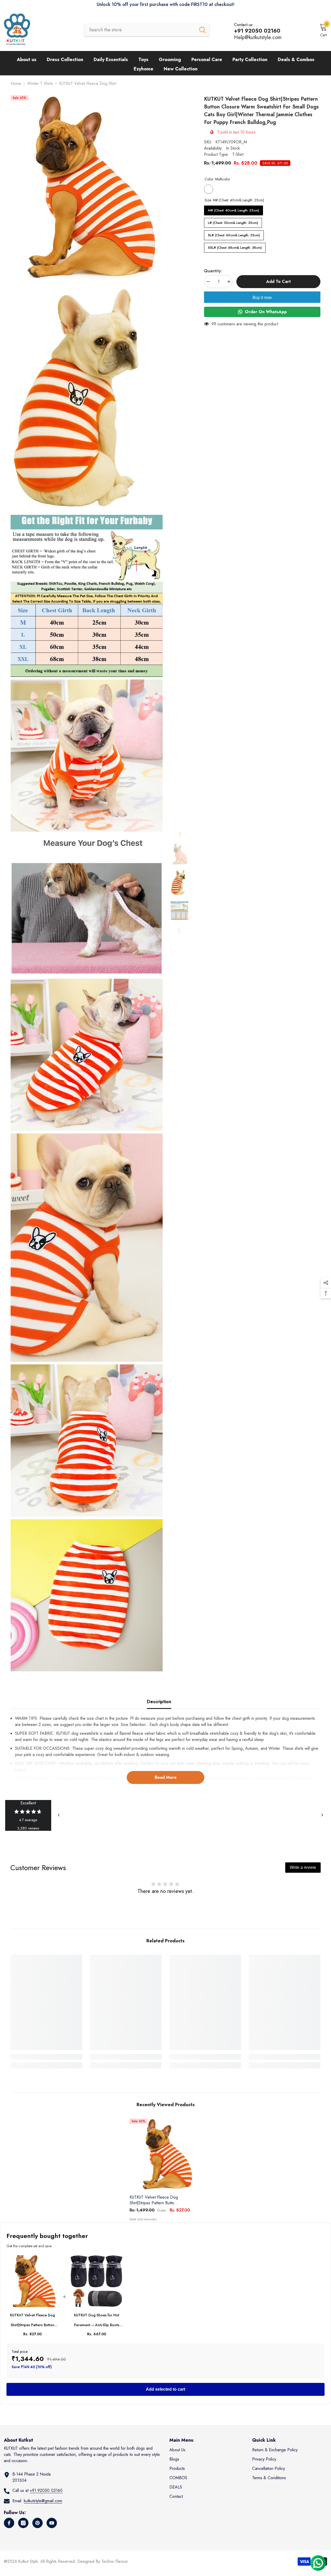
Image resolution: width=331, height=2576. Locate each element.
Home (16, 83)
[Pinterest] (37, 2523)
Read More (166, 1777)
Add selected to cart (165, 2389)
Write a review (303, 1867)
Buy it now (262, 298)
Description (159, 1702)
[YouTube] (52, 2523)
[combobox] (140, 30)
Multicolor (209, 189)
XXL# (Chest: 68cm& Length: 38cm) (235, 246)
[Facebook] (9, 2523)
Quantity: (213, 271)
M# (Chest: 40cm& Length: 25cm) (234, 209)
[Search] (147, 30)
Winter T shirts (40, 83)
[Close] (99, 2546)
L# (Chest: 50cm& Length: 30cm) (233, 222)
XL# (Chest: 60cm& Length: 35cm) (234, 234)
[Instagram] (23, 2523)
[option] (179, 854)
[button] (179, 835)
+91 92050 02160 (46, 2490)
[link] (46, 2057)
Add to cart (278, 281)
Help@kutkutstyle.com (258, 37)
